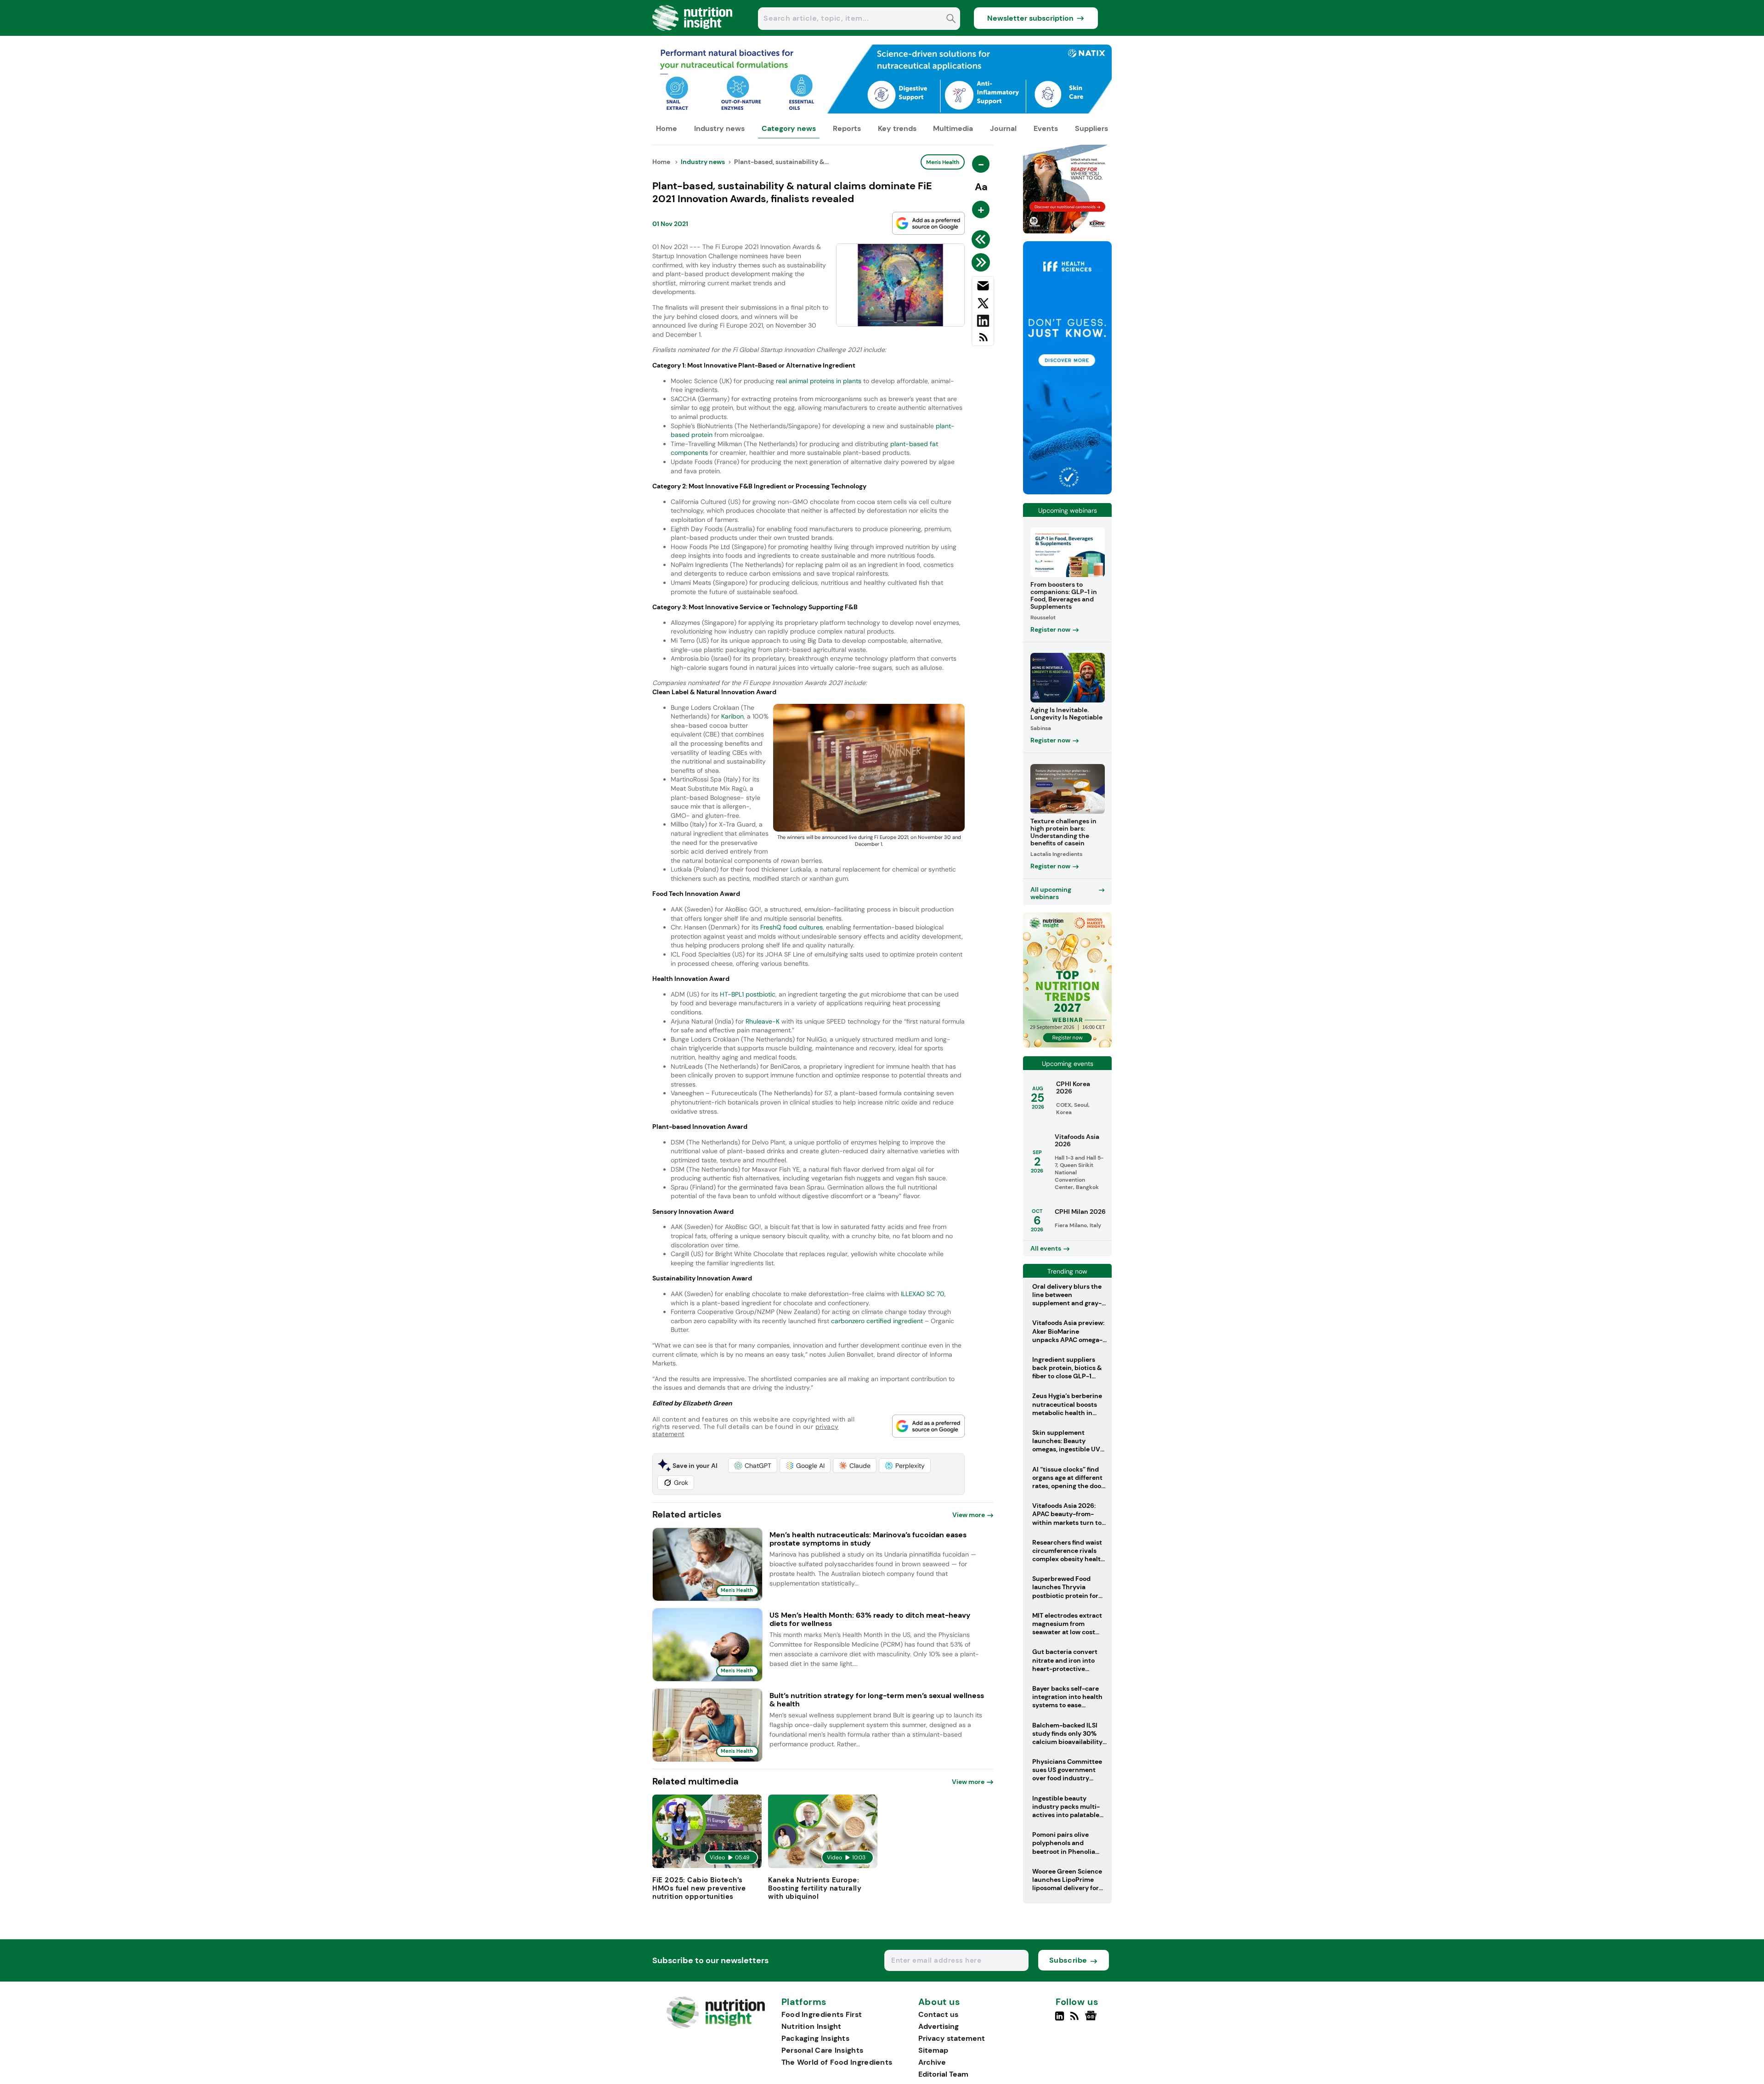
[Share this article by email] (983, 288)
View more (969, 1515)
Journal (1003, 128)
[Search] (951, 20)
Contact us (938, 2014)
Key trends (897, 128)
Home (667, 128)
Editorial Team (943, 2074)
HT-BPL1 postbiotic (748, 994)
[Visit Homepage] (693, 33)
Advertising (939, 2026)
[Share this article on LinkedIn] (983, 323)
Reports (847, 128)
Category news (789, 128)
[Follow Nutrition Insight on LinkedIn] (1060, 2020)
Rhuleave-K (763, 1021)
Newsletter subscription (1030, 18)
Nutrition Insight (811, 2026)
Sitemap (933, 2050)
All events (1046, 1248)
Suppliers (1091, 128)
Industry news (719, 128)
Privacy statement (952, 2038)
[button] (753, 1466)
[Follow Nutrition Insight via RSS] (1076, 2020)
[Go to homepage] (715, 2026)
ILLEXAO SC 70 (923, 1294)
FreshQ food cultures (792, 927)
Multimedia (953, 128)
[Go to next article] (982, 262)
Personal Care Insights (823, 2050)
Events (1046, 128)
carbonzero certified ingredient (877, 1321)
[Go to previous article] (982, 239)
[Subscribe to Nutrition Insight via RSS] (983, 341)
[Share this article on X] (983, 305)
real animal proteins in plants (819, 381)
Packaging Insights (815, 2038)
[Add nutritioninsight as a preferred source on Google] (928, 223)
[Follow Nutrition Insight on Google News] (1092, 2020)
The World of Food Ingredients (837, 2062)
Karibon (732, 716)
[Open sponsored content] (882, 111)
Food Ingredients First (822, 2014)
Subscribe (1068, 1960)
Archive (932, 2062)
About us (939, 2002)
